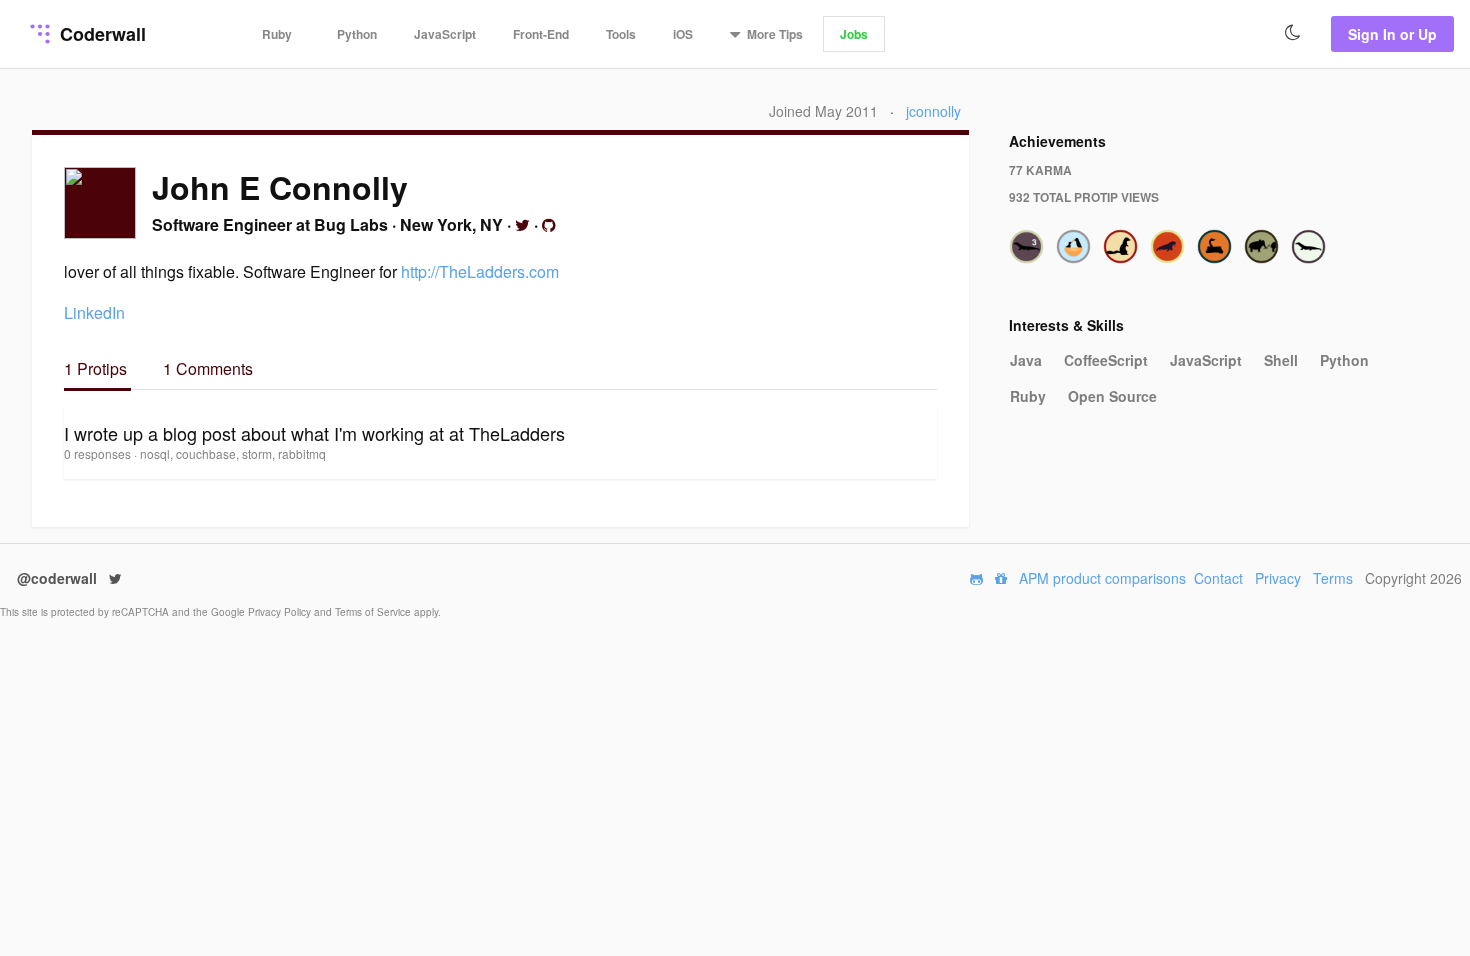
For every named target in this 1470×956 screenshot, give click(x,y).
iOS (683, 34)
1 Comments (208, 368)
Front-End (541, 34)
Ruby (277, 34)
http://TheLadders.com (480, 271)
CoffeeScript (1106, 360)
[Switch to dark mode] (1293, 33)
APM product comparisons (1102, 578)
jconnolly (933, 111)
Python (357, 34)
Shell (1281, 360)
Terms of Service (374, 612)
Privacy (1278, 578)
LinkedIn (94, 312)
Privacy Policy (281, 612)
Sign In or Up (1392, 34)
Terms (1333, 578)
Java (1026, 360)
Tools (621, 34)
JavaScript (445, 34)
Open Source (1112, 396)
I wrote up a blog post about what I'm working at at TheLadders (314, 433)
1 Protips (97, 368)
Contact (1218, 578)
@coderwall (59, 578)
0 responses (99, 453)
